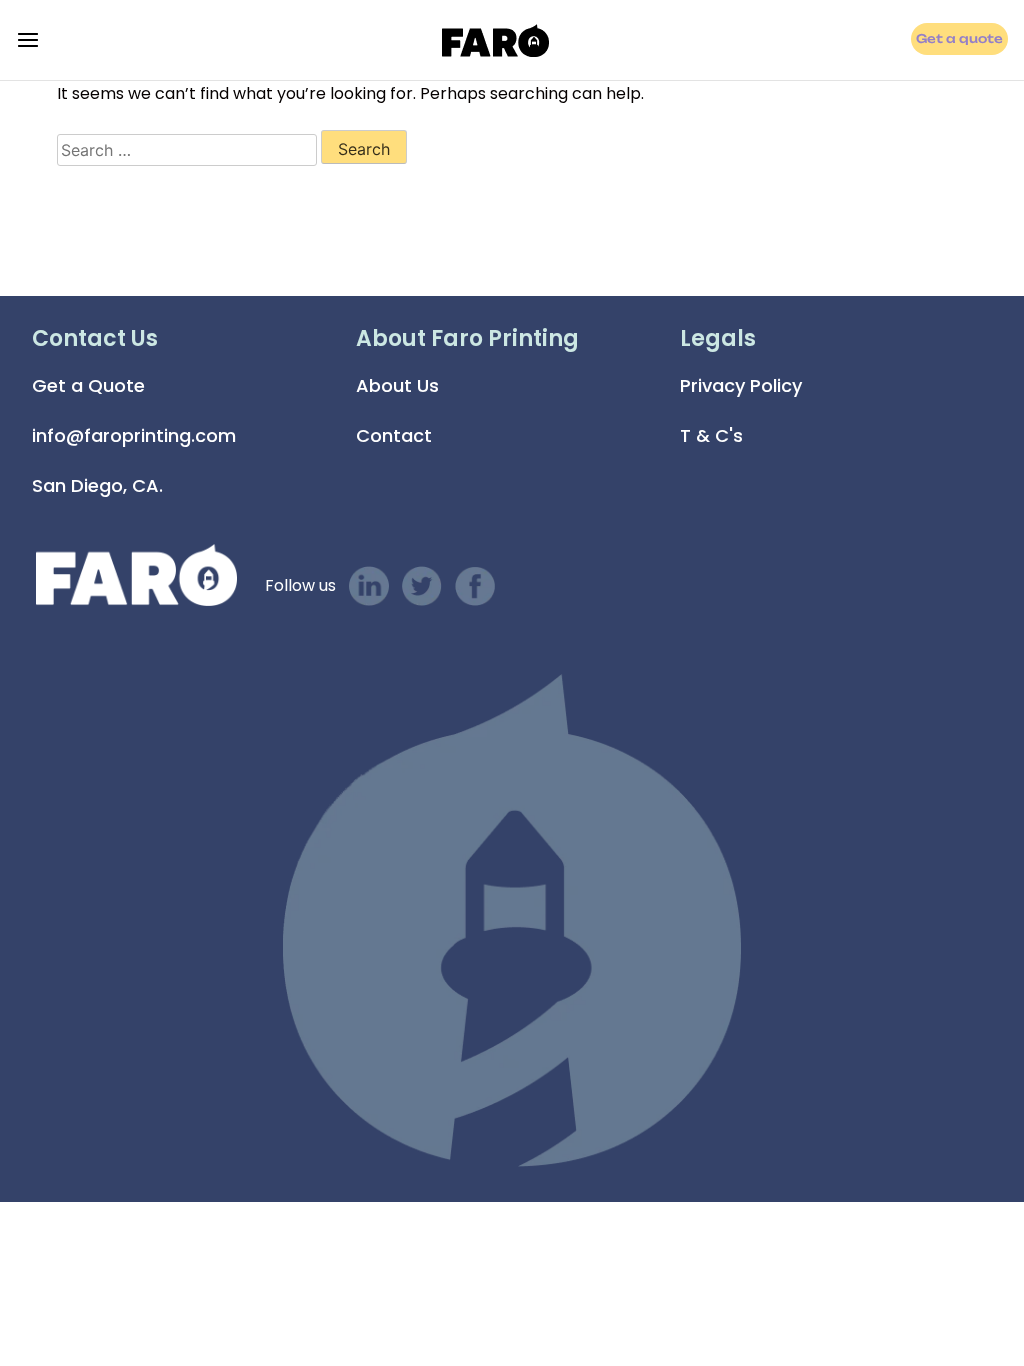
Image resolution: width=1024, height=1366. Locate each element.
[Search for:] (187, 150)
